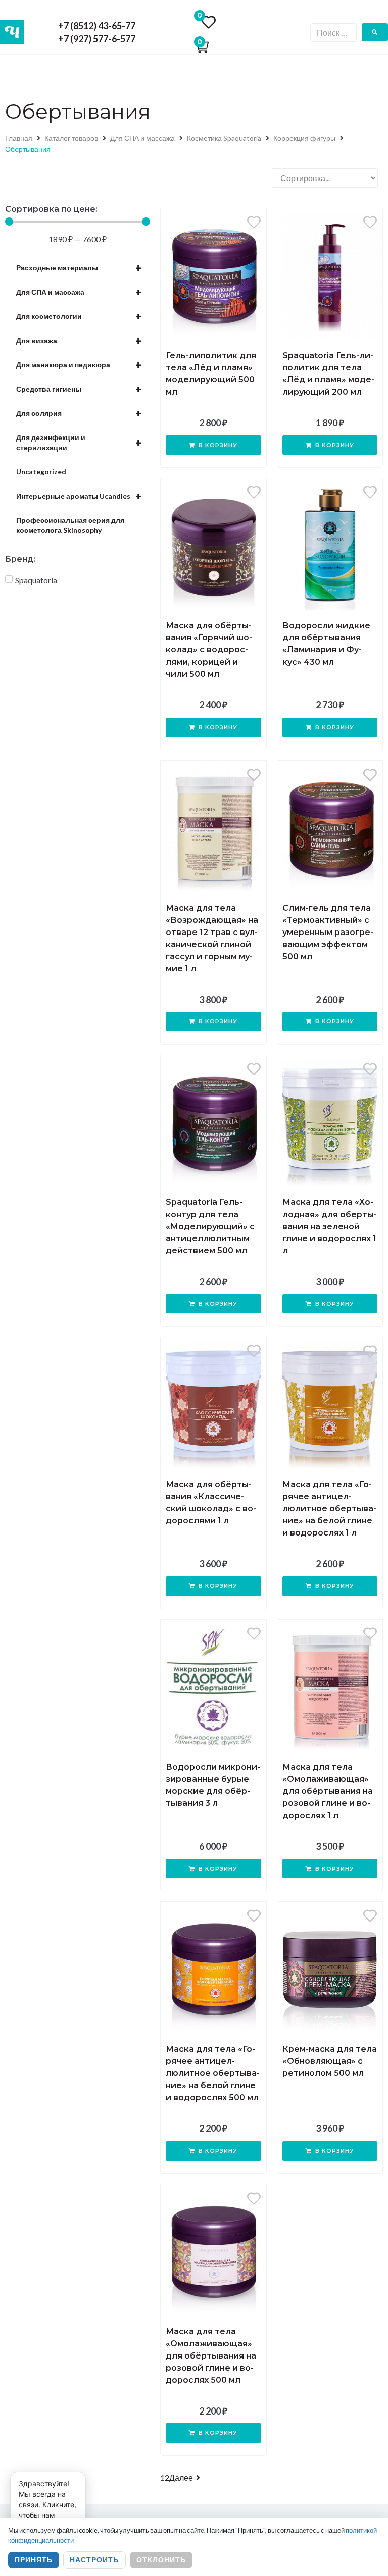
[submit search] (375, 32)
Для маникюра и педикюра (79, 365)
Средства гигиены (79, 389)
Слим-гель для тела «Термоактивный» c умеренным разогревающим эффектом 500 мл (328, 932)
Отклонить (161, 2560)
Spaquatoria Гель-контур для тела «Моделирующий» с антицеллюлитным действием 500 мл (210, 1226)
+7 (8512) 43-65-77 (97, 26)
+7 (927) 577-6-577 (97, 39)
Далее (181, 2477)
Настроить (94, 2560)
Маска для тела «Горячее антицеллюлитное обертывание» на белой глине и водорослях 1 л (329, 1509)
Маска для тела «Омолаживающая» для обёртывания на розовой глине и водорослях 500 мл (211, 2356)
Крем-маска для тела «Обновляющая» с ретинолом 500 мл (330, 2061)
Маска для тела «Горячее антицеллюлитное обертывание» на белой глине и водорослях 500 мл (213, 2073)
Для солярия (79, 413)
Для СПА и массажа (142, 138)
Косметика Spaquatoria (224, 138)
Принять (34, 2560)
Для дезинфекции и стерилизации (79, 442)
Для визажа (79, 341)
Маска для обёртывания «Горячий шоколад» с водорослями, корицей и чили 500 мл (209, 650)
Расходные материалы (79, 268)
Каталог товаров (71, 138)
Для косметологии (79, 316)
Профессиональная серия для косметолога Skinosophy (70, 525)
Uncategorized (41, 472)
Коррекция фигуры (304, 138)
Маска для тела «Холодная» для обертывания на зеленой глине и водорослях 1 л (330, 1226)
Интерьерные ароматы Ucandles (79, 496)
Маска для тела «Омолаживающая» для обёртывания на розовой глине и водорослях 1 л (328, 1791)
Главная (19, 138)
